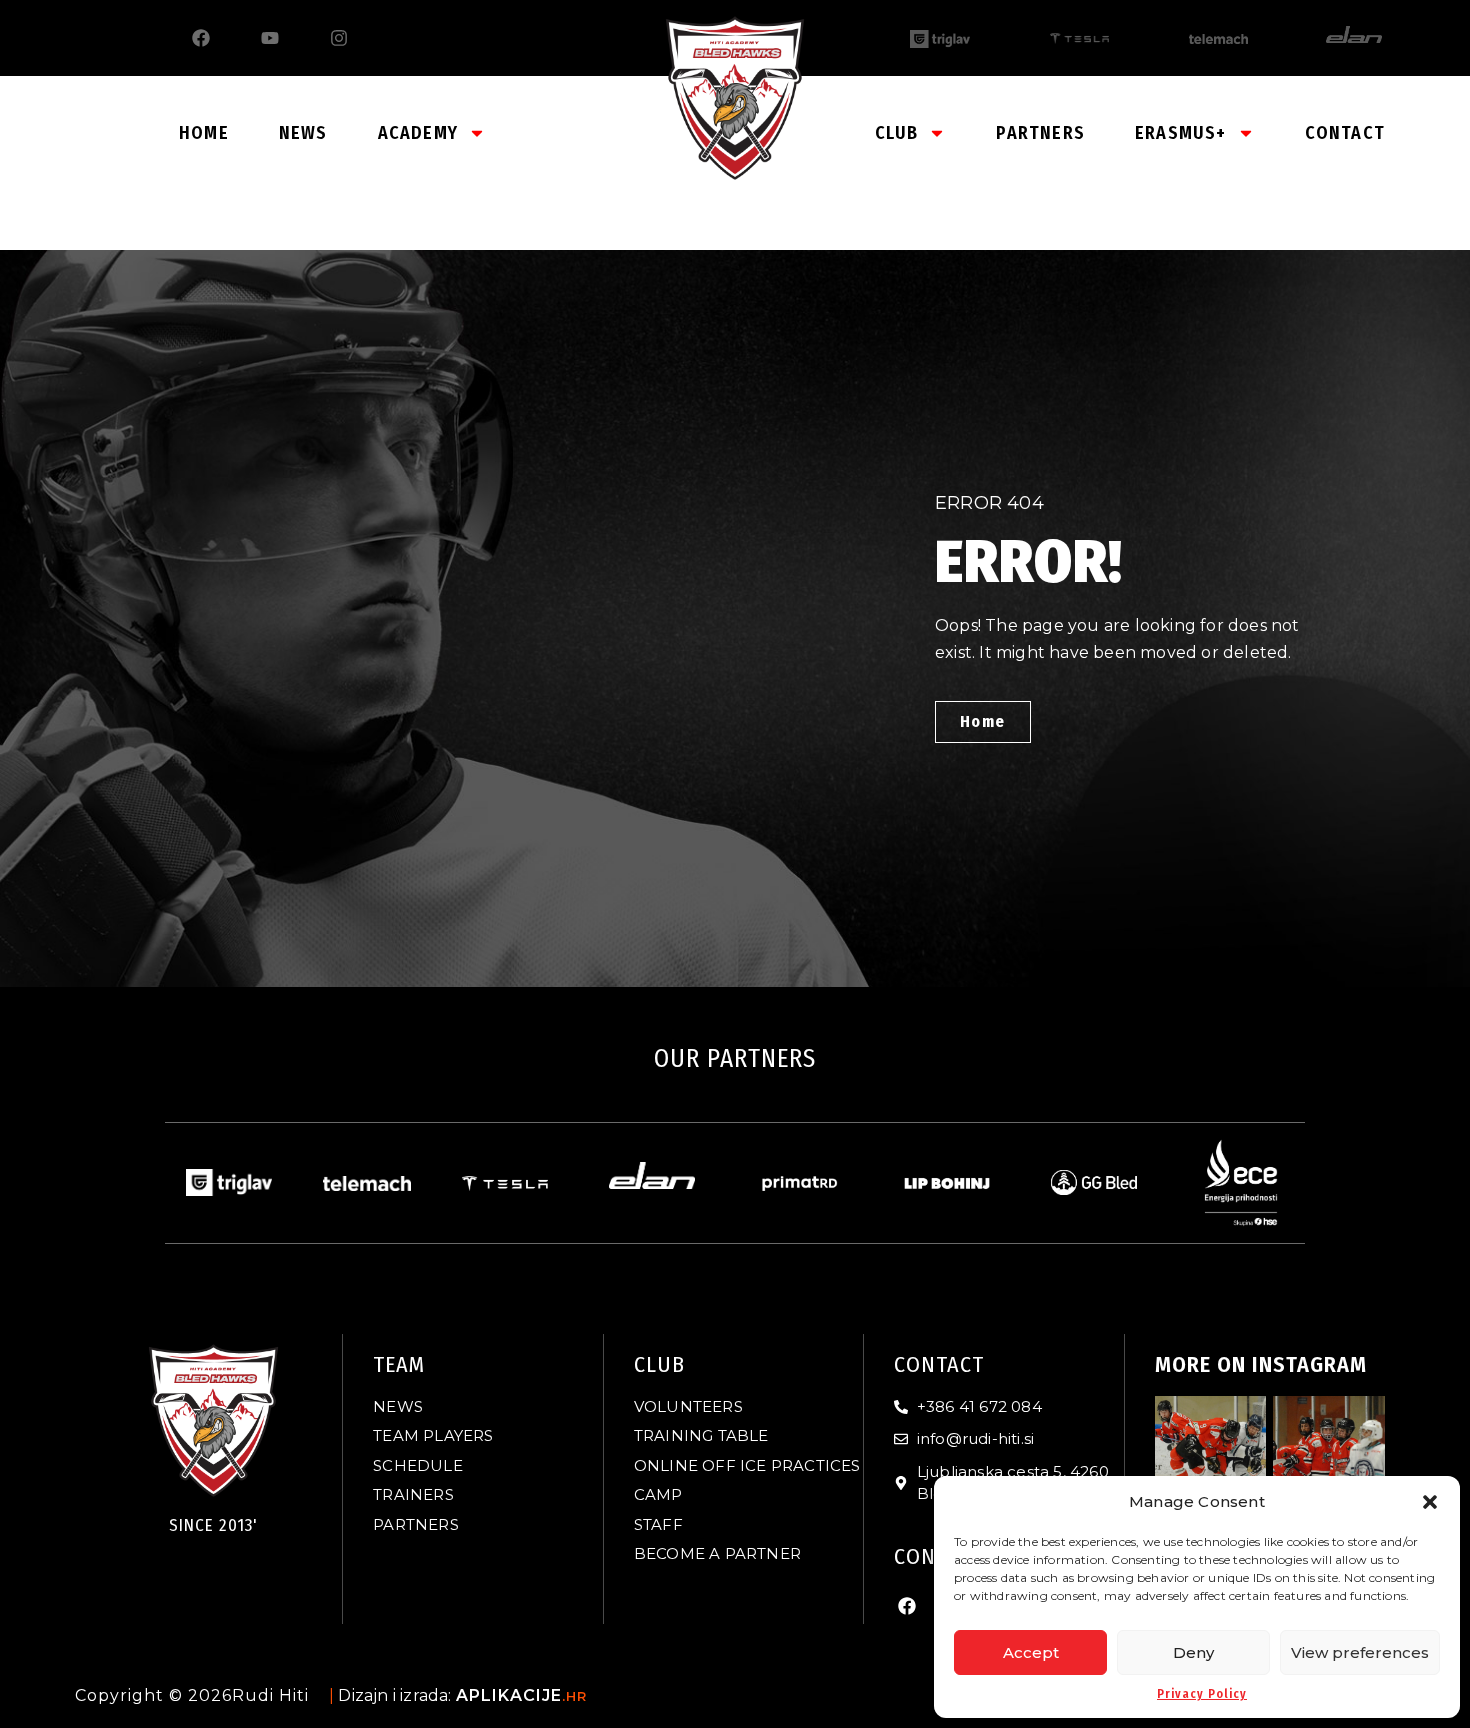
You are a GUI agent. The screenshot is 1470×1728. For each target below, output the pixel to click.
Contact (1345, 133)
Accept (1031, 1652)
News (303, 133)
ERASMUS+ (1181, 133)
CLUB (897, 133)
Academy (418, 133)
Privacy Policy (1202, 1694)
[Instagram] (339, 38)
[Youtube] (270, 38)
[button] (1430, 1502)
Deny (1193, 1652)
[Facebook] (201, 38)
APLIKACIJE (521, 1695)
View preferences (1360, 1652)
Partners (1040, 133)
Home (204, 133)
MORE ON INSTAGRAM (1261, 1364)
